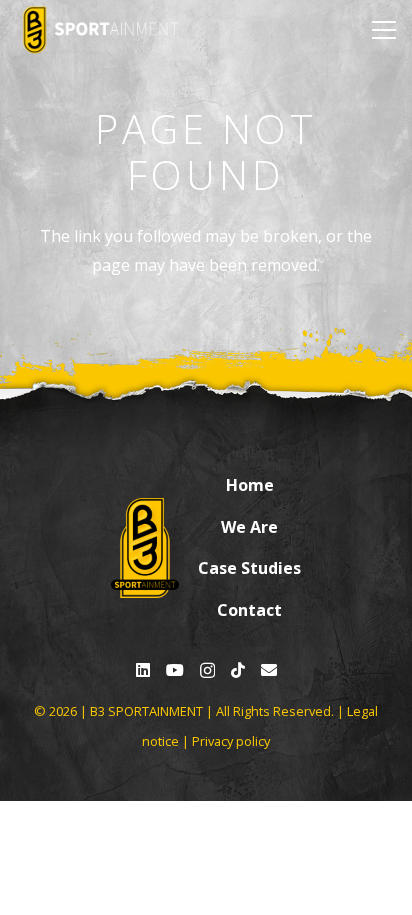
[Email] (269, 670)
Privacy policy (231, 741)
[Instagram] (207, 671)
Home (250, 485)
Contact (249, 610)
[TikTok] (238, 670)
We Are (249, 527)
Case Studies (249, 568)
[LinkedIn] (143, 670)
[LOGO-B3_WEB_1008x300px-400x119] (100, 30)
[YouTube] (175, 670)
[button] (380, 30)
